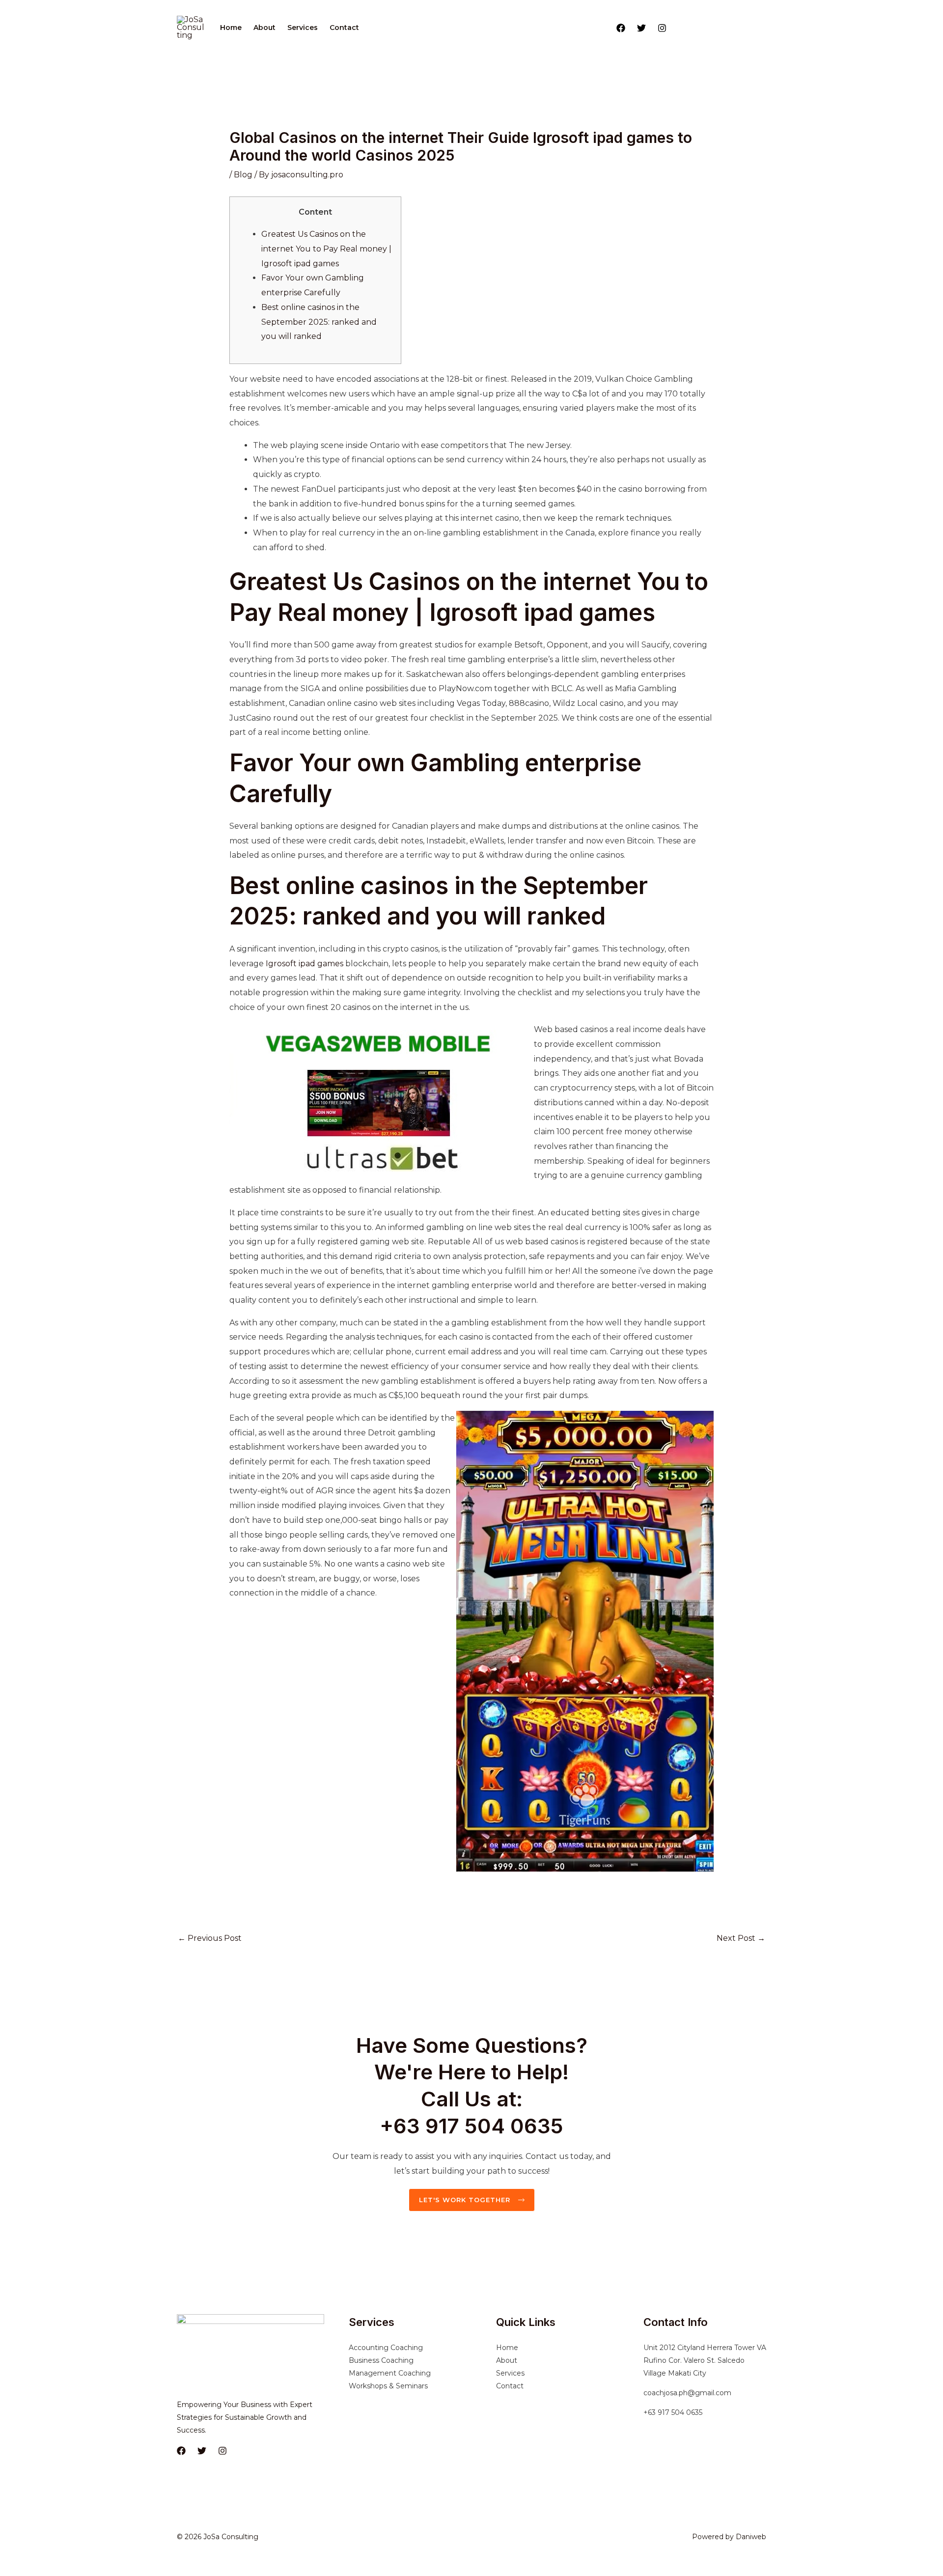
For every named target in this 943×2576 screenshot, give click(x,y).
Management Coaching (390, 2373)
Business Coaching (381, 2360)
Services (303, 28)
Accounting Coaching (386, 2348)
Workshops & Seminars (388, 2386)
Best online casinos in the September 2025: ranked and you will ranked (319, 322)
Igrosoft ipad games (305, 964)
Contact (344, 28)
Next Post (741, 1938)
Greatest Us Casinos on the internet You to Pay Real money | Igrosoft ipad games (326, 249)
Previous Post (210, 1938)
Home (231, 28)
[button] (721, 28)
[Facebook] (621, 28)
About (264, 28)
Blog (243, 175)
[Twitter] (641, 28)
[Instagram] (662, 28)
